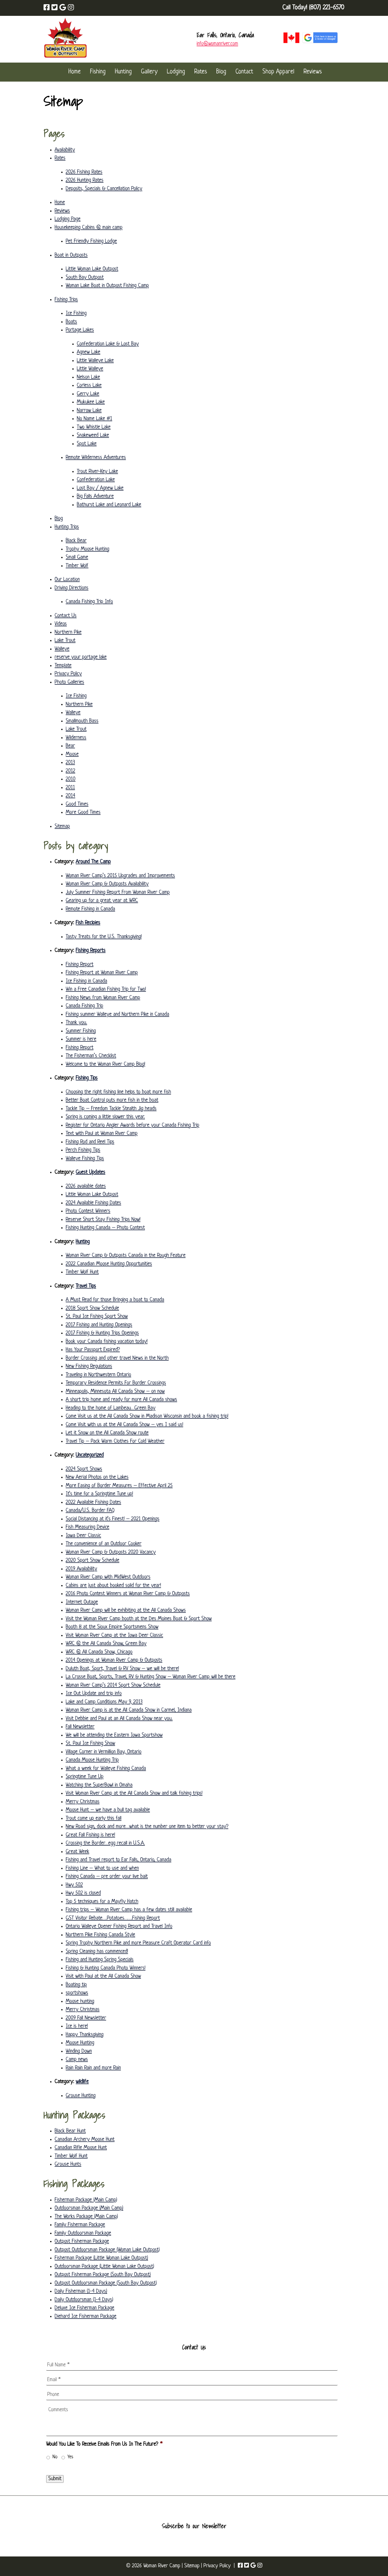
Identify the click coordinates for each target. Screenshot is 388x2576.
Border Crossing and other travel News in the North (117, 1358)
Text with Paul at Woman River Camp (102, 1134)
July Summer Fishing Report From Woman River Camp (118, 892)
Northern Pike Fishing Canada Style (100, 1935)
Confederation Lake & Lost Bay (108, 344)
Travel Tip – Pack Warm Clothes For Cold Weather (115, 1441)
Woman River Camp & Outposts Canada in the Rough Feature (126, 1256)
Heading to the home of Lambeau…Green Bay (111, 1408)
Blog (221, 72)
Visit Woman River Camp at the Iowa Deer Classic (114, 1635)
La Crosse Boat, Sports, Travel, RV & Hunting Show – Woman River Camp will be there (151, 1677)
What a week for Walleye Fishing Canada (106, 1769)
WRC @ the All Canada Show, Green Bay (106, 1644)
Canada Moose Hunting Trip (92, 1760)
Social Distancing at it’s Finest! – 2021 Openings (113, 1519)
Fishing (98, 72)
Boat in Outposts (71, 255)
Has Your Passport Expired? (93, 1350)
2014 (70, 796)
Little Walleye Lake (95, 361)
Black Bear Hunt (70, 2131)
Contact (244, 72)
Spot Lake (87, 444)
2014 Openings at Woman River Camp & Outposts (114, 1660)
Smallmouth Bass (82, 721)
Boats (71, 322)
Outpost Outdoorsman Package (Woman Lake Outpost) (107, 2250)
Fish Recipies (88, 923)
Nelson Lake (88, 377)
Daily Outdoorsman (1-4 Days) (84, 2300)
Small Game (77, 557)
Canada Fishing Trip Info (89, 602)
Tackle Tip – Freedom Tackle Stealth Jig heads (111, 1109)
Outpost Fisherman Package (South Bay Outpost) (103, 2275)
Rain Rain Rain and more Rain (93, 2068)
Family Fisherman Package (80, 2225)
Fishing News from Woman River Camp (103, 998)
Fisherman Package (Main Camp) (86, 2200)
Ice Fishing (76, 313)
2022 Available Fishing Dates (93, 1502)
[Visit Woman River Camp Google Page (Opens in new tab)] (63, 8)
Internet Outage (82, 1602)
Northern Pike (68, 632)
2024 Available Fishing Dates (93, 1203)
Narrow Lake (89, 411)
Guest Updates (91, 1172)
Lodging (176, 72)
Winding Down (79, 2051)
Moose (72, 754)
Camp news (77, 2060)
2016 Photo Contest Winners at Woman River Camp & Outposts (128, 1594)
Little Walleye (90, 369)
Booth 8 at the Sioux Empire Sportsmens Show (112, 1627)
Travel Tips (86, 1286)
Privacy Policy (68, 674)
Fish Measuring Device (87, 1527)
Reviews (313, 72)
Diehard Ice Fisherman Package (86, 2316)
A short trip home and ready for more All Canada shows (121, 1400)
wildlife (82, 2082)
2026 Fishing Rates (84, 172)
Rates (201, 72)
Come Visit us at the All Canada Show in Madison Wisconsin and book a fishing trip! (147, 1416)
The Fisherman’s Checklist (91, 1056)
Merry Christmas (83, 1802)
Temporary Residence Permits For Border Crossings (116, 1383)
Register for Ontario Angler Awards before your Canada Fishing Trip (133, 1125)
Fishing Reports (91, 951)
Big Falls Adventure (95, 496)
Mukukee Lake (91, 402)
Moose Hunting (80, 2043)
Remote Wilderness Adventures (96, 458)
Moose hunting (80, 2001)
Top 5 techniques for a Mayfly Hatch (102, 1902)
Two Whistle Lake (94, 427)
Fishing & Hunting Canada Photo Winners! (106, 1968)
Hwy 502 (74, 1885)
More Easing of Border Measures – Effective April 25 (119, 1486)
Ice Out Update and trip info (94, 1694)
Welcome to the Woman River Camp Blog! (105, 1064)
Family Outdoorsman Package (83, 2233)
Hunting (123, 72)
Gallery (149, 72)
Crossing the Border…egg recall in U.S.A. (105, 1843)
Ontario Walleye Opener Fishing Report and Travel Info (119, 1926)
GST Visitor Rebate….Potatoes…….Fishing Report (113, 1918)
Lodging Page (68, 219)
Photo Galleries (69, 682)
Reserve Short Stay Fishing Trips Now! (103, 1220)
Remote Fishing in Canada (90, 909)
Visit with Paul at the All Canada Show (103, 1976)
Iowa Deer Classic (83, 1536)
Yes (70, 2457)
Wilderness (76, 738)
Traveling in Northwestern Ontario (98, 1375)
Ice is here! (77, 2026)
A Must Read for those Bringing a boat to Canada (115, 1300)
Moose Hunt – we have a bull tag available (108, 1810)
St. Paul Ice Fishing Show (90, 1743)
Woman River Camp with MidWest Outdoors (108, 1577)
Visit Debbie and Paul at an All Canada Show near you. (119, 1719)
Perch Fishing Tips (83, 1150)
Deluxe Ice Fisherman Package (84, 2308)
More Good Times (83, 812)
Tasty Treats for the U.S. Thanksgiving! (104, 937)
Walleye (62, 649)
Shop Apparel (278, 72)
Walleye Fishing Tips (85, 1159)
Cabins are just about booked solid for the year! (113, 1586)
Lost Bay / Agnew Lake (100, 488)
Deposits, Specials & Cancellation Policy (104, 189)
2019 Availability (81, 1569)
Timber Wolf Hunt (82, 1272)
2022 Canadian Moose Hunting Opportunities (109, 1264)
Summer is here (81, 1039)
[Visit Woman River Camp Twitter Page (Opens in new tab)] (55, 8)
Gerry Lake (88, 394)
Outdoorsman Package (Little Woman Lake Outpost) (104, 2267)
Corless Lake (89, 386)
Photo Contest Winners (88, 1211)
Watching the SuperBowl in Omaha (99, 1785)
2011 (70, 788)
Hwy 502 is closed (83, 1893)
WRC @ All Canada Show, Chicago (99, 1652)
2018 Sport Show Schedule (92, 1308)
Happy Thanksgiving (85, 2035)
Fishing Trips (66, 300)
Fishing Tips (87, 1078)
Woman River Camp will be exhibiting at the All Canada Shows (126, 1610)
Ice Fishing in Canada (86, 981)
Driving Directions (72, 588)
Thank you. (76, 1023)
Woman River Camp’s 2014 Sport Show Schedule (113, 1685)
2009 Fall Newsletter (86, 2018)
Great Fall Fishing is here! (90, 1835)
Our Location (67, 580)
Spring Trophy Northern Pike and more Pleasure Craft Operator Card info (138, 1943)
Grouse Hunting (81, 2096)
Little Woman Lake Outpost (92, 269)
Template (63, 666)
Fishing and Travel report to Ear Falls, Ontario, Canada (119, 1860)
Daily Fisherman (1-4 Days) (81, 2291)
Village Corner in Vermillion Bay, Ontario (104, 1752)
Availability (65, 150)
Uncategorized (90, 1455)
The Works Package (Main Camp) (86, 2217)
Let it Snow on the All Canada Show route (107, 1433)
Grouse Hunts (68, 2164)
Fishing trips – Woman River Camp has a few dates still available (129, 1910)
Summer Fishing (81, 1031)
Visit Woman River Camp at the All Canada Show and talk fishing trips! (134, 1793)
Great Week (77, 1852)
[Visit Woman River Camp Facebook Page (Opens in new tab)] (47, 8)
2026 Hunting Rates (85, 180)
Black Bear (76, 541)
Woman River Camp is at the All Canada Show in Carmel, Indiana (129, 1710)
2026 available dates (86, 1186)
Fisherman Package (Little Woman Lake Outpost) (101, 2258)
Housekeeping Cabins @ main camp (89, 228)
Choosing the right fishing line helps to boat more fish (118, 1092)
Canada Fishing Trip (84, 1006)
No (55, 2457)
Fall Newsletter (80, 1727)
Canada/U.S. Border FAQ (90, 1511)
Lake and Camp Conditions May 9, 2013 (104, 1702)
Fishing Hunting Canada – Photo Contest (105, 1228)
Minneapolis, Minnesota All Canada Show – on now (115, 1392)
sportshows (77, 1993)
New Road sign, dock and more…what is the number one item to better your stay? (147, 1827)
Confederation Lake (96, 480)
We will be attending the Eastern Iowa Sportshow (114, 1735)
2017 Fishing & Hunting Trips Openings (102, 1333)
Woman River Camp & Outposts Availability (107, 884)
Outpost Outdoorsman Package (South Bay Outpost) (106, 2283)
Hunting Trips (67, 527)
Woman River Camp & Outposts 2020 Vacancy (111, 1552)
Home (75, 72)
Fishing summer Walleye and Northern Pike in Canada (117, 1014)
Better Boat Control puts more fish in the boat (112, 1100)
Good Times (77, 804)
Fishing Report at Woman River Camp (102, 973)
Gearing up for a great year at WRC (102, 901)
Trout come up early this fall (94, 1818)
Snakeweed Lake (93, 435)
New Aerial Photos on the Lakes (97, 1477)
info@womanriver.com (217, 44)
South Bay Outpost (85, 278)
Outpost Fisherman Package (82, 2241)
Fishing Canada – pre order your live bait (107, 1877)
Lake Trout (65, 641)
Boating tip (76, 1985)
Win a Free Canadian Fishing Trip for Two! (106, 989)
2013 (70, 763)
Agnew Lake (89, 352)
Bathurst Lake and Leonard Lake (109, 505)
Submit (55, 2479)
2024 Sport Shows (84, 1469)
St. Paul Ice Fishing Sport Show (97, 1317)
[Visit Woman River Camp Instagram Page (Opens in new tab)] (71, 8)
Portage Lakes (80, 330)
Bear (70, 746)
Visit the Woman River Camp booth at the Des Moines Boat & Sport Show (139, 1619)
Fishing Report (80, 965)
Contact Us (66, 616)
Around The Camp (93, 862)
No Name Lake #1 (94, 419)
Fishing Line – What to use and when (102, 1868)
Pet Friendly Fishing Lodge (91, 241)
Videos (61, 624)
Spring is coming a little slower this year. (105, 1117)
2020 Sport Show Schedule (93, 1560)
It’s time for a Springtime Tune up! (99, 1494)
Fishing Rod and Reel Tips (90, 1142)
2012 (70, 771)
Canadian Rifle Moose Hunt (81, 2148)
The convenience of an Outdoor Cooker (104, 1544)
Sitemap (62, 826)
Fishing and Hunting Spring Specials (100, 1960)
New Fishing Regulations (89, 1366)
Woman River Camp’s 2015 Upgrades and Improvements (120, 876)
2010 (71, 779)
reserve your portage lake (81, 657)
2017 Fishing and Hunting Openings (99, 1325)
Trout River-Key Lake (97, 472)
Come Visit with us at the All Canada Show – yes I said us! (124, 1425)
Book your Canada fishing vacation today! (107, 1342)
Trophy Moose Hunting (87, 549)
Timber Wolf (77, 566)
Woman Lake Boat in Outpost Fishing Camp (107, 286)
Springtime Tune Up (85, 1777)
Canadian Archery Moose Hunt (85, 2140)
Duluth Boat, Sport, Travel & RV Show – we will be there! (122, 1669)
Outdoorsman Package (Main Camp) (89, 2208)
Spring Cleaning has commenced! (97, 1952)
